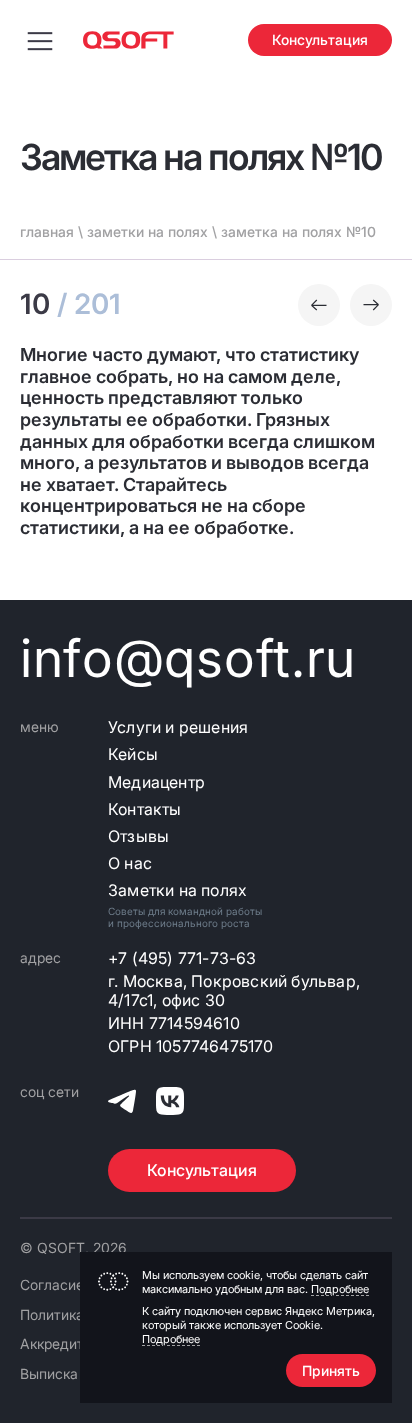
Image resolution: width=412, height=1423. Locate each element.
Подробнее (340, 1289)
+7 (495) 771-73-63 (182, 958)
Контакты (145, 809)
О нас (130, 863)
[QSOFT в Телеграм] (122, 1105)
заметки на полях (147, 231)
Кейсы (133, 754)
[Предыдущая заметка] (319, 305)
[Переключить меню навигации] (40, 40)
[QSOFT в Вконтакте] (170, 1105)
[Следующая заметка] (371, 305)
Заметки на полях (177, 890)
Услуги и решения (178, 727)
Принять (331, 1370)
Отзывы (138, 836)
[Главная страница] (128, 40)
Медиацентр (156, 782)
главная (47, 231)
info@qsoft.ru (188, 658)
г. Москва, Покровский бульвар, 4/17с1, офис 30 (234, 991)
